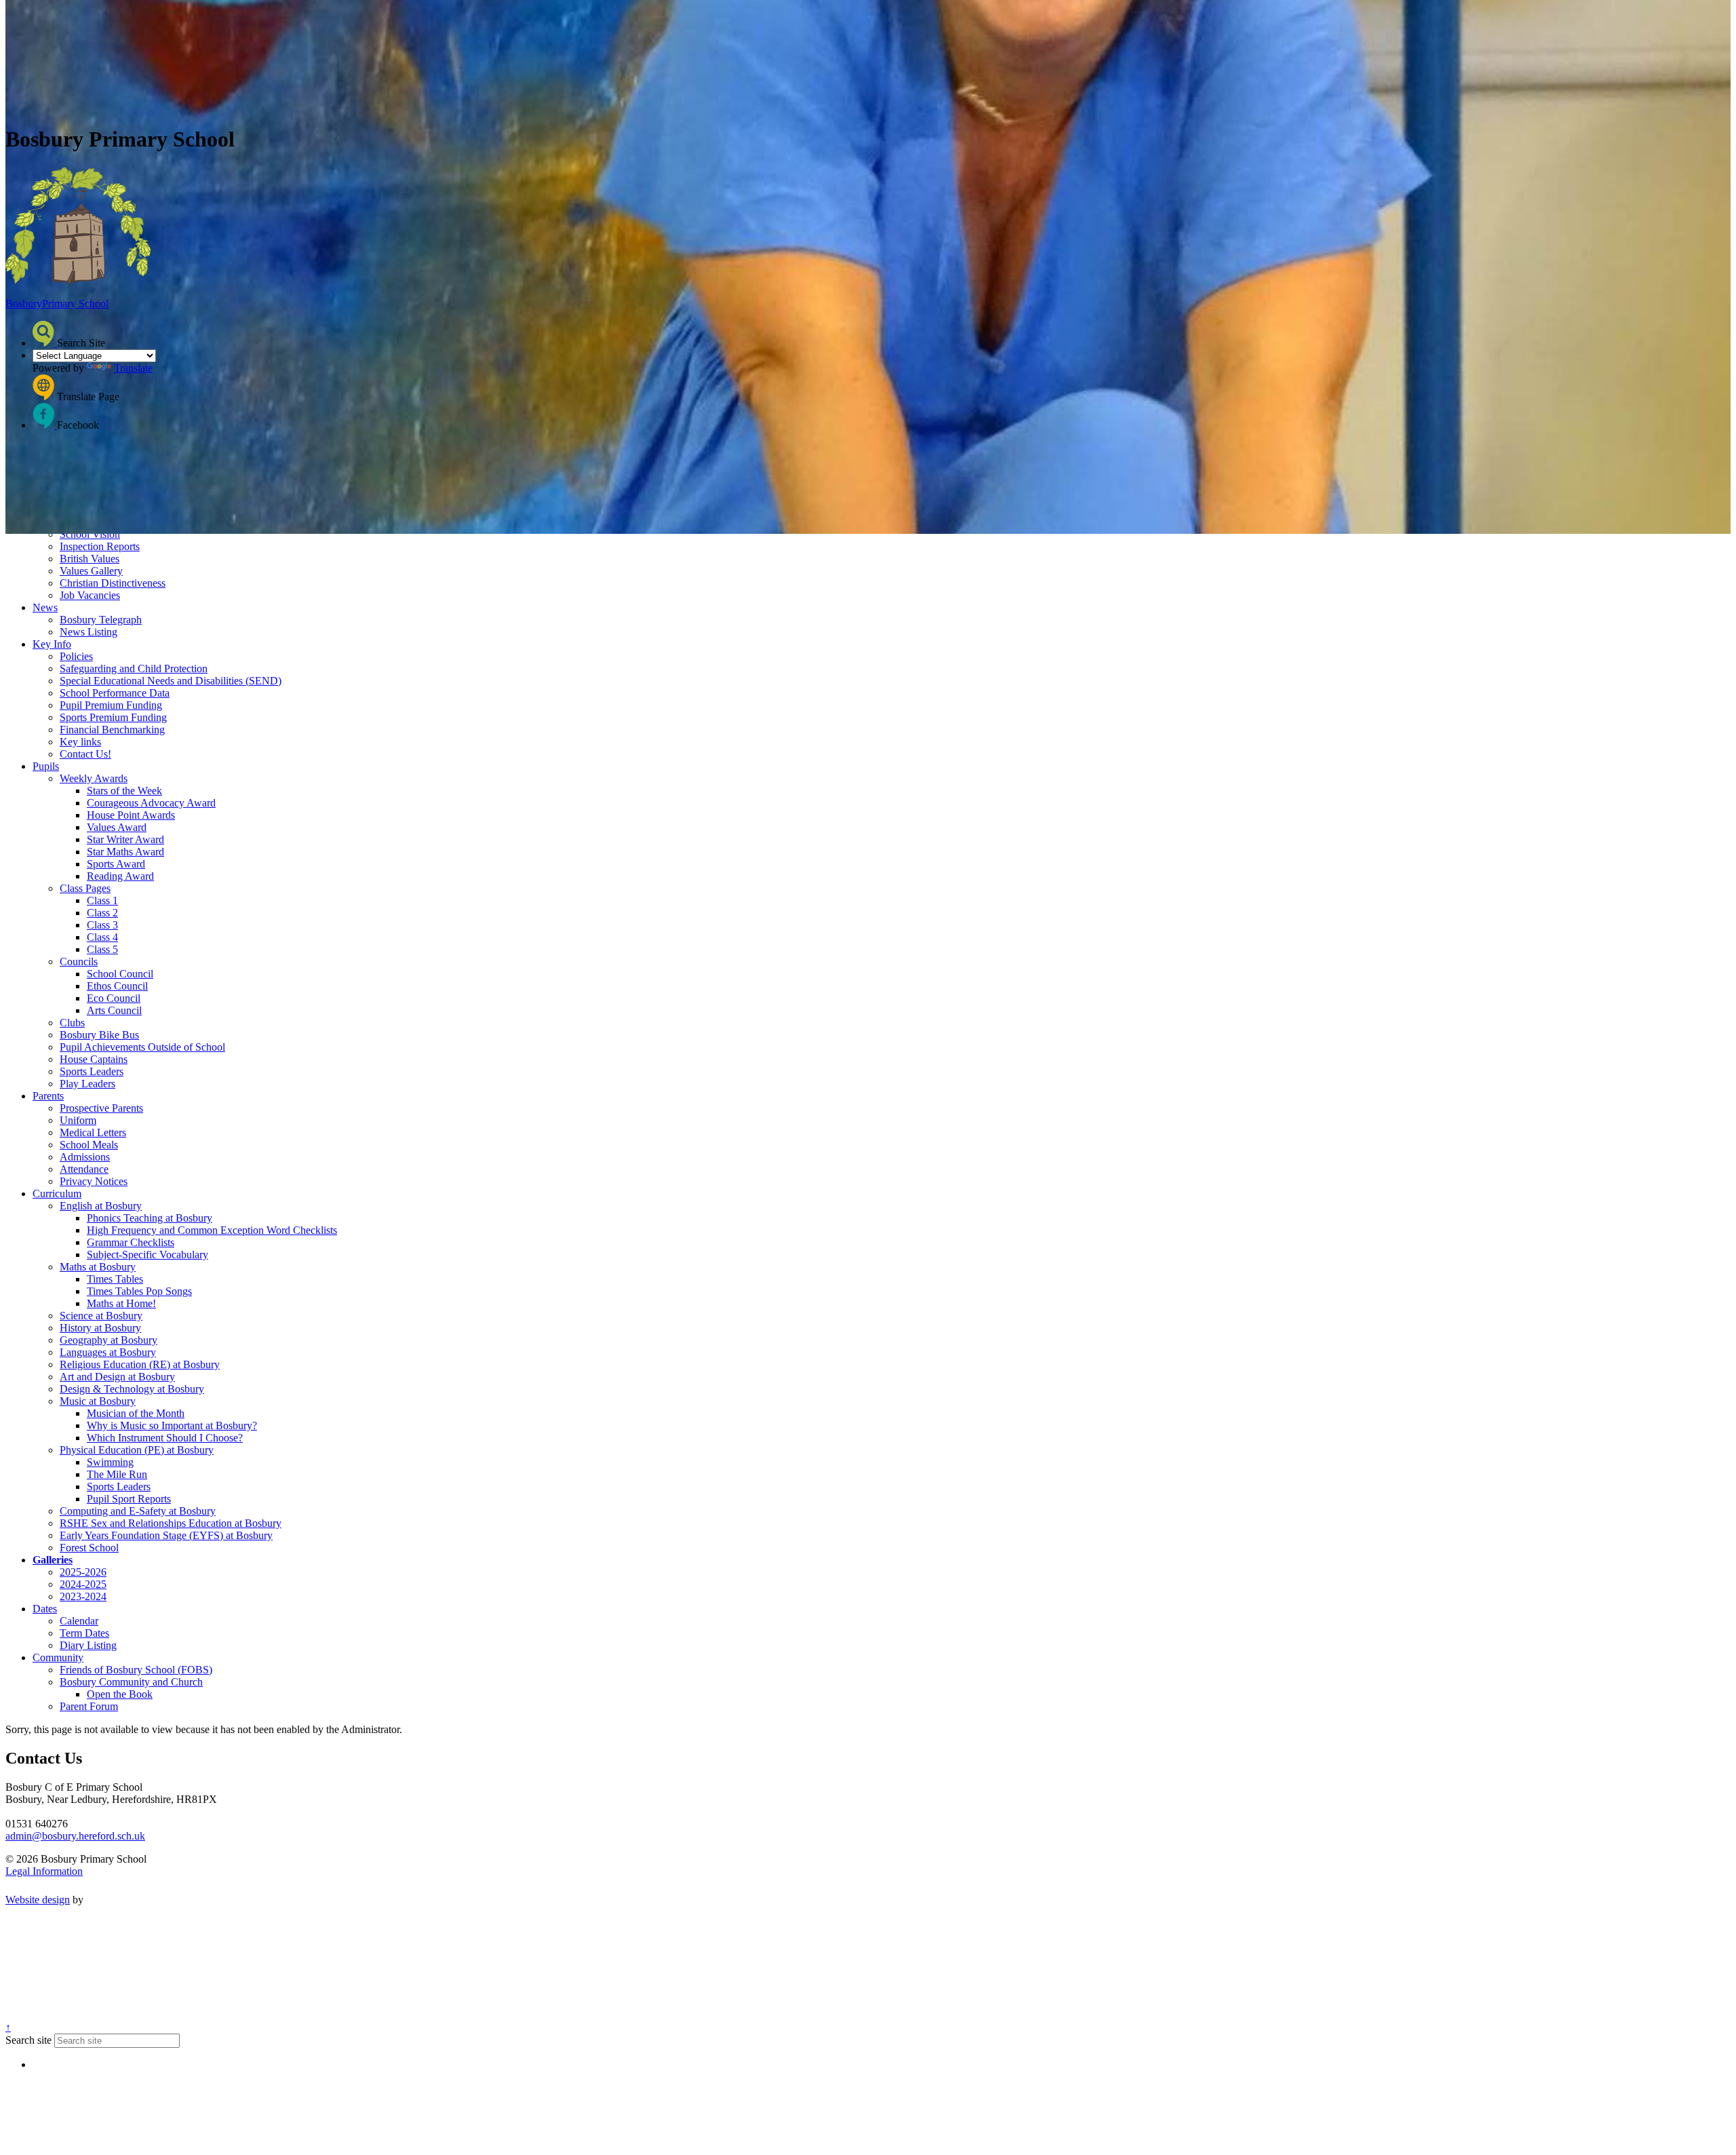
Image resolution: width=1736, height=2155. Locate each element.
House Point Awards (131, 815)
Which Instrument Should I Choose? (165, 1438)
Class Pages (85, 888)
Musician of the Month (136, 1413)
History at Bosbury (100, 1328)
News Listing (88, 632)
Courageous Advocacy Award (151, 803)
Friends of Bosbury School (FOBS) (136, 1670)
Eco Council (114, 998)
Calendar (79, 1621)
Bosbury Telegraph (101, 620)
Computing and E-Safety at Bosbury (138, 1511)
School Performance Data (115, 693)
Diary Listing (88, 1645)
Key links (80, 742)
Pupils (46, 766)
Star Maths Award (125, 852)
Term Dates (84, 1633)
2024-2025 (83, 1584)
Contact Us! (85, 754)
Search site (28, 2040)
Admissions (85, 1157)
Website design (38, 1900)
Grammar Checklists (131, 1242)
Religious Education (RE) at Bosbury (140, 1364)
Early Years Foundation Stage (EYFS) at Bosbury (166, 1535)
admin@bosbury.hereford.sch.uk (75, 1836)
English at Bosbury (101, 1206)
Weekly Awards (94, 778)
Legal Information (44, 1871)
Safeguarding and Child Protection (134, 668)
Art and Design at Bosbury (117, 1377)
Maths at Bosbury (98, 1267)
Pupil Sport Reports (129, 1499)
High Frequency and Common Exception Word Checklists (212, 1230)
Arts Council (114, 1010)
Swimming (110, 1462)
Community (58, 1657)
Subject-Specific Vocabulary (147, 1255)
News (45, 607)
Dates (45, 1609)
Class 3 (102, 925)
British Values (90, 559)
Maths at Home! (121, 1303)
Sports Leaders (92, 1071)
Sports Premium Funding (113, 717)
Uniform (78, 1120)
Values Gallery (91, 571)
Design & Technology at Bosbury (132, 1389)
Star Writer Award (125, 839)
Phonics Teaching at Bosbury (150, 1218)
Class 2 (102, 913)
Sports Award (116, 864)
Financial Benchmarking (112, 730)
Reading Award (120, 876)
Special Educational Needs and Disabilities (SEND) (171, 681)
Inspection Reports (100, 546)
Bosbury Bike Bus (99, 1035)
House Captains (94, 1059)
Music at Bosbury (98, 1401)
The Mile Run (117, 1474)
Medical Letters (93, 1132)
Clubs (72, 1023)
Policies (76, 656)
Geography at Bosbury (108, 1340)
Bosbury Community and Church (131, 1682)
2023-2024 (83, 1596)
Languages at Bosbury (108, 1352)
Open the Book (120, 1694)
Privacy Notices (94, 1181)
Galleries (53, 1560)
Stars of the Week (124, 791)
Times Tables (115, 1279)
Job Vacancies (90, 595)
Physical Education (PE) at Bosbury (137, 1450)
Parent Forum (89, 1706)
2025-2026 (83, 1572)
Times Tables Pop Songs (139, 1291)
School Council (120, 974)
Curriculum (57, 1193)
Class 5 (102, 949)
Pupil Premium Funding (111, 705)
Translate (133, 368)
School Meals (89, 1145)
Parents (48, 1096)
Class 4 (102, 937)
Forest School (89, 1548)
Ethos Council (117, 986)
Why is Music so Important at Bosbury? (172, 1425)
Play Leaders (87, 1084)
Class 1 (102, 900)
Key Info (52, 644)
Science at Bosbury (101, 1316)
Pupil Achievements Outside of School (142, 1047)
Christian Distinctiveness (113, 583)
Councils (79, 962)
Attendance (84, 1169)
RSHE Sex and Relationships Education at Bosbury (171, 1523)
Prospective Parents (101, 1108)
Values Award (117, 827)
